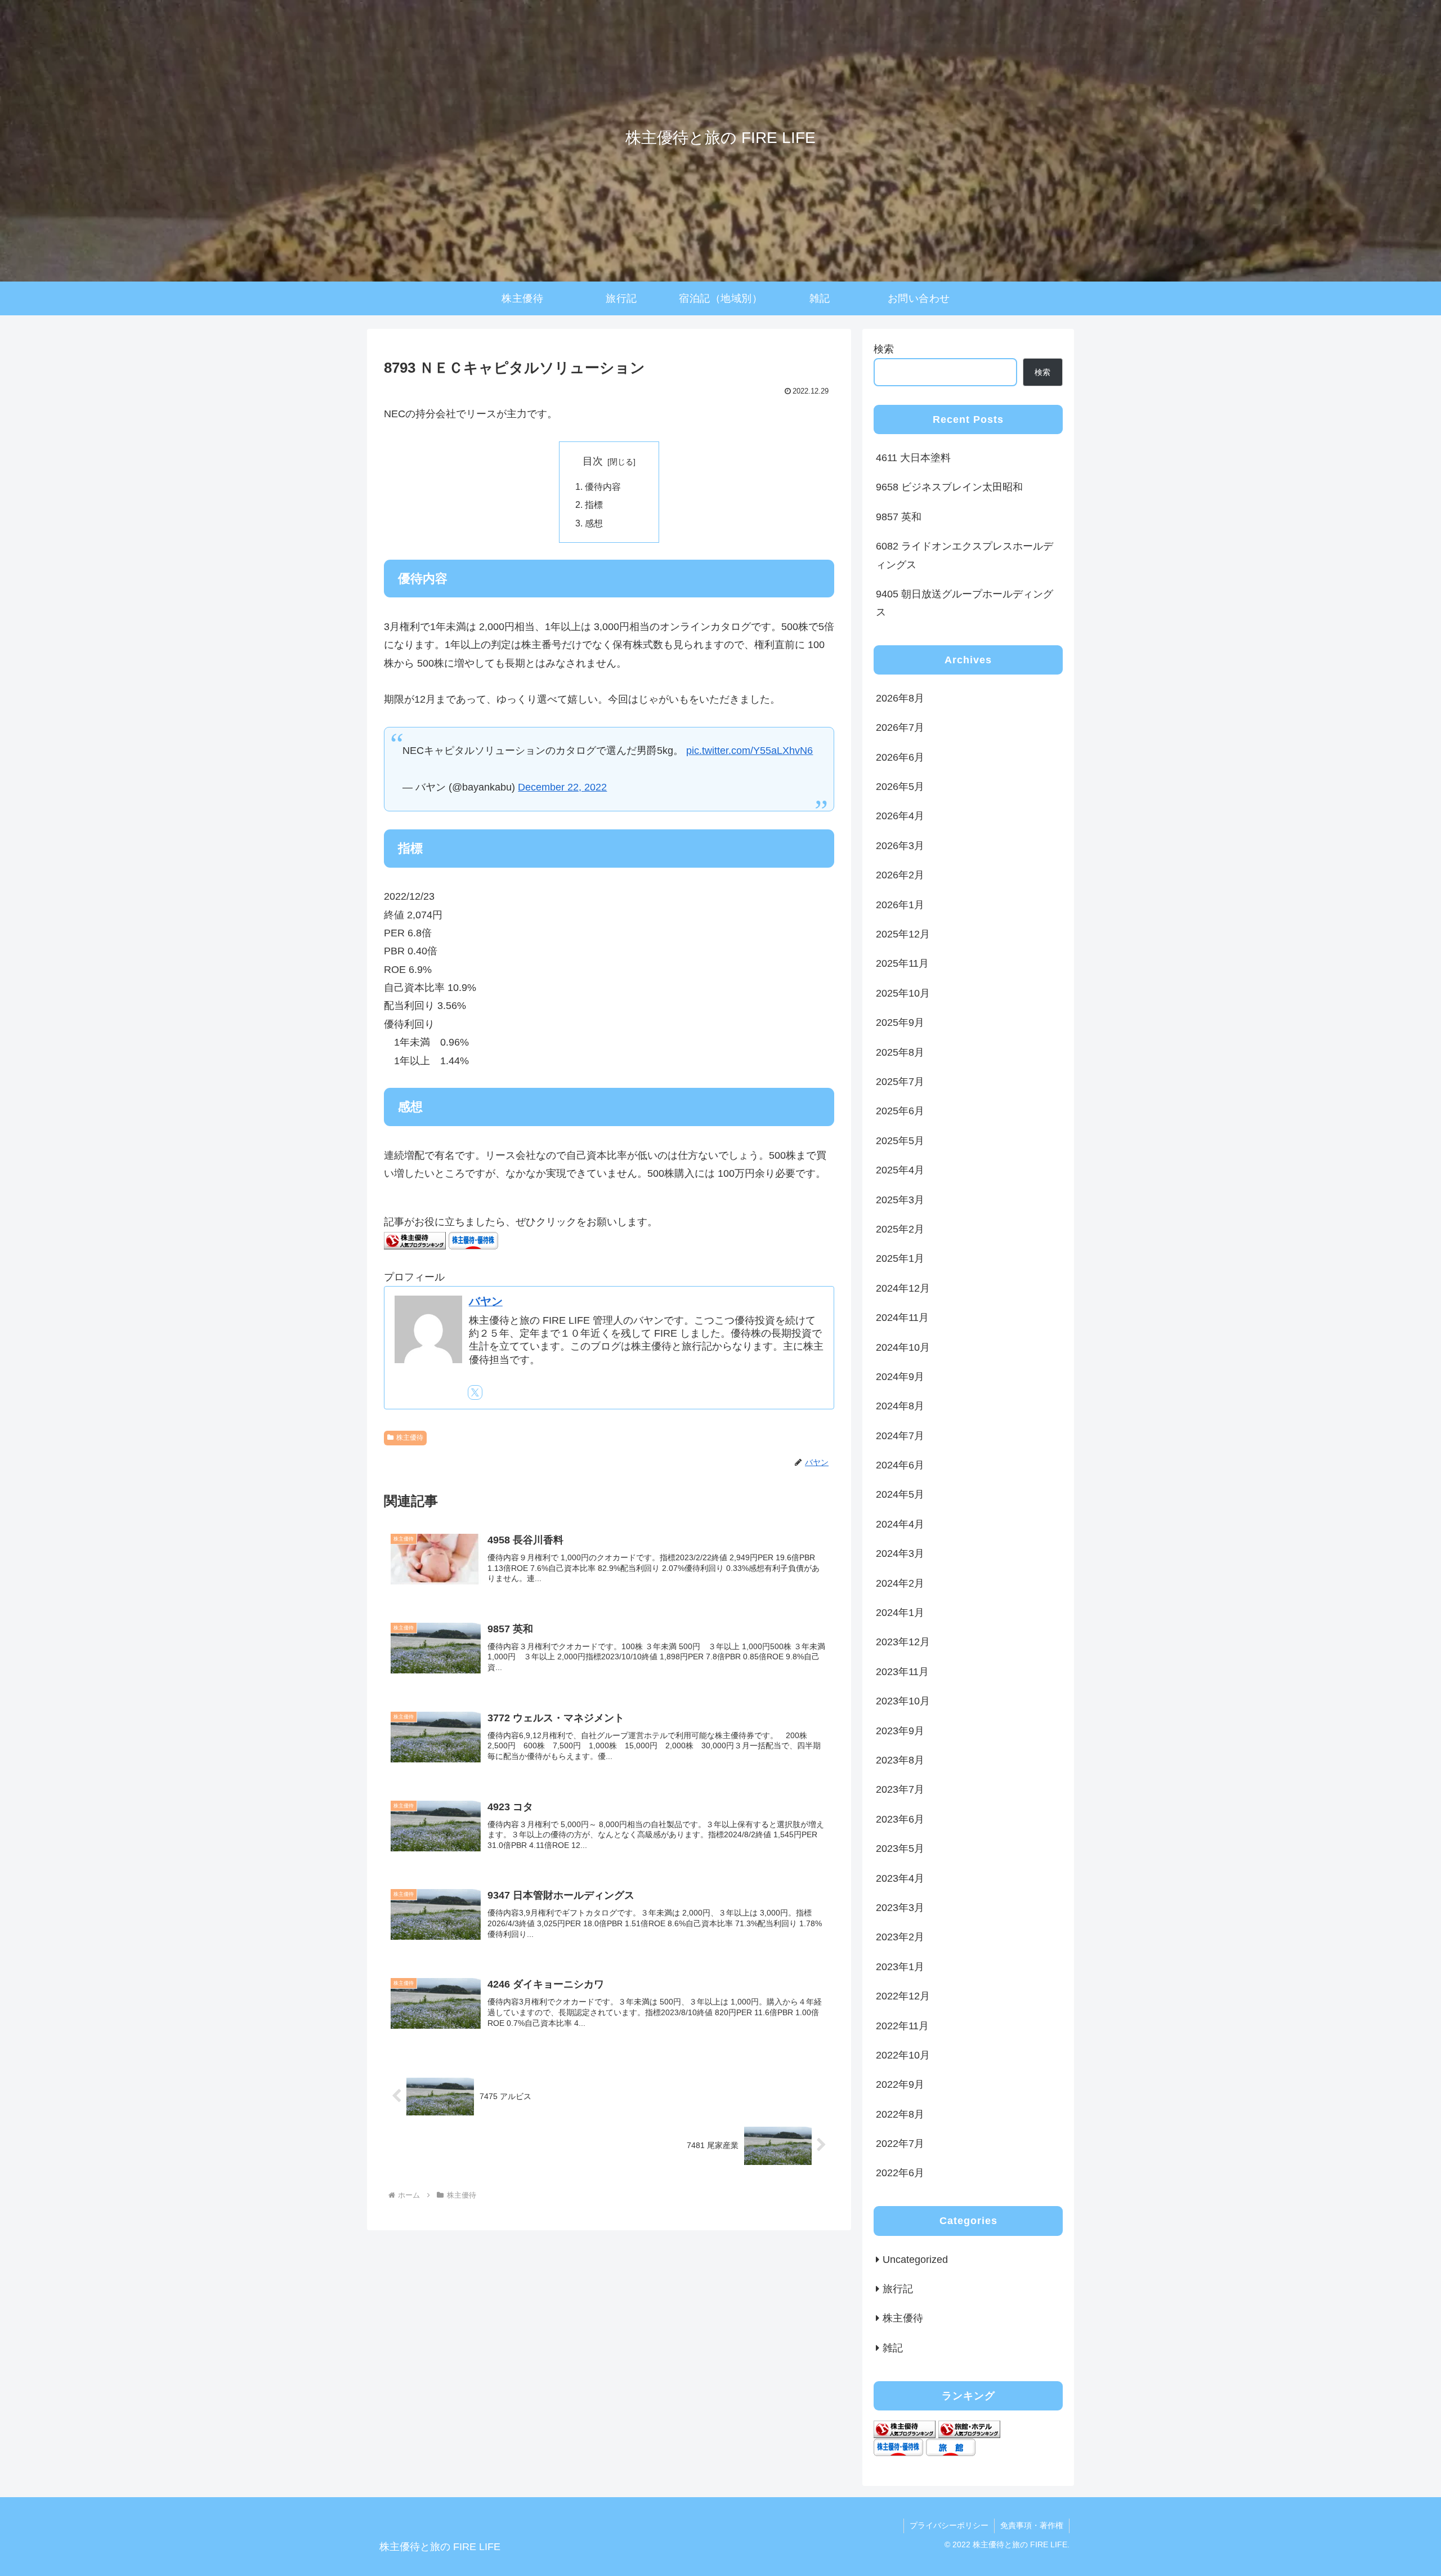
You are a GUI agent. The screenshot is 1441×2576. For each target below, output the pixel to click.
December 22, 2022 (562, 787)
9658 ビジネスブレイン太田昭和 (949, 487)
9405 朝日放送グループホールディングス (965, 603)
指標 (594, 505)
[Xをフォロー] (475, 1392)
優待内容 (603, 486)
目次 (593, 461)
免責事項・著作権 (1032, 2525)
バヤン (486, 1301)
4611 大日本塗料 (913, 458)
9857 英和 (899, 517)
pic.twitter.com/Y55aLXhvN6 (749, 751)
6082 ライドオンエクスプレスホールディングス (965, 555)
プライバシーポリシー (949, 2525)
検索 (884, 349)
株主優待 (410, 1437)
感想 (594, 523)
